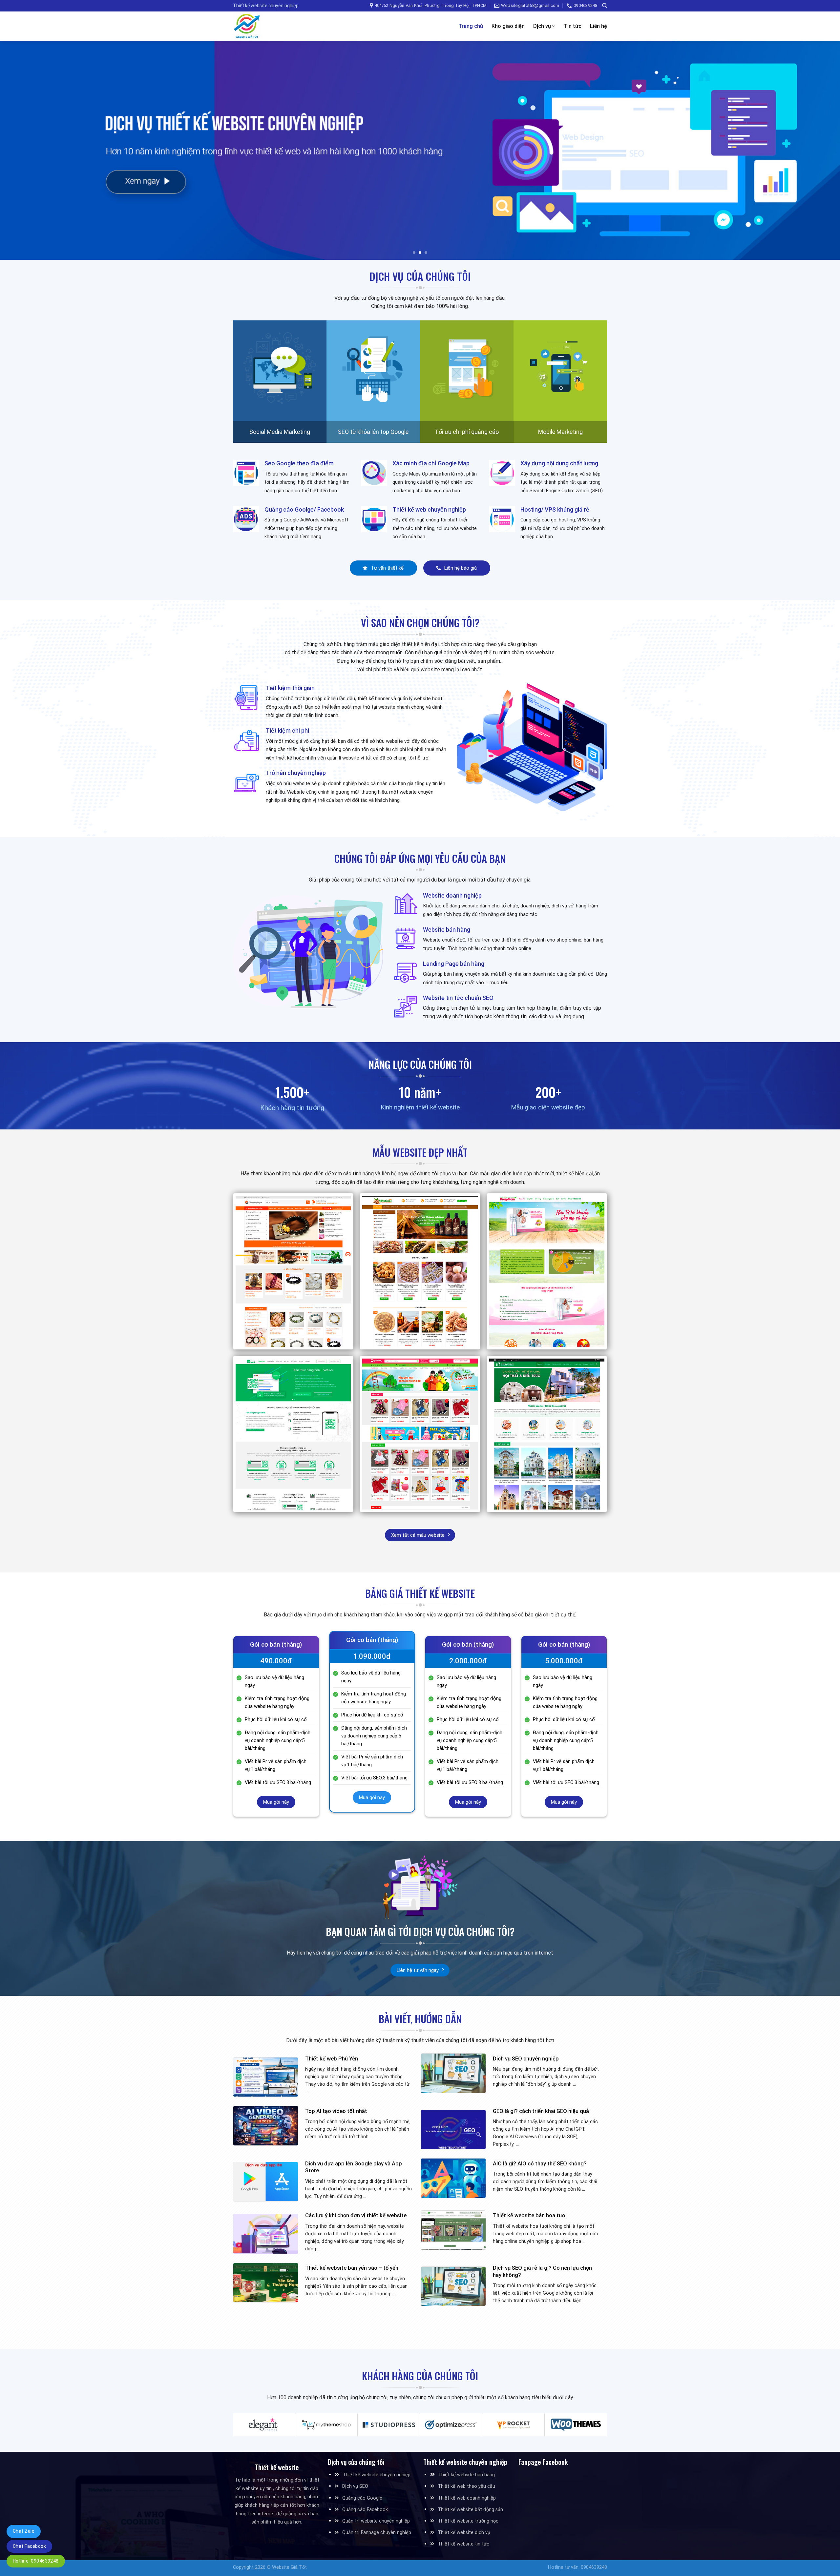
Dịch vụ (542, 26)
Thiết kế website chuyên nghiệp (377, 2475)
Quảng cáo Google (362, 2498)
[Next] (815, 150)
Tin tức (573, 26)
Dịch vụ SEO (355, 2486)
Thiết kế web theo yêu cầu (466, 2486)
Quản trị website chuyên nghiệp (376, 2521)
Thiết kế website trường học (468, 2521)
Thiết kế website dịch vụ (464, 2533)
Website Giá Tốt (289, 2567)
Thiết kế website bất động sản (470, 2510)
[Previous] (25, 150)
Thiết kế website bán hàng (466, 2475)
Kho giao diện (508, 26)
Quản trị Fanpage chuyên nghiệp (377, 2533)
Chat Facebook (29, 2546)
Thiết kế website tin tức (463, 2544)
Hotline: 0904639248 (36, 2561)
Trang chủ (471, 26)
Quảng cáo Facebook (365, 2510)
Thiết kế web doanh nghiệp (467, 2498)
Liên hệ (598, 26)
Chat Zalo (24, 2531)
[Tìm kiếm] (605, 6)
